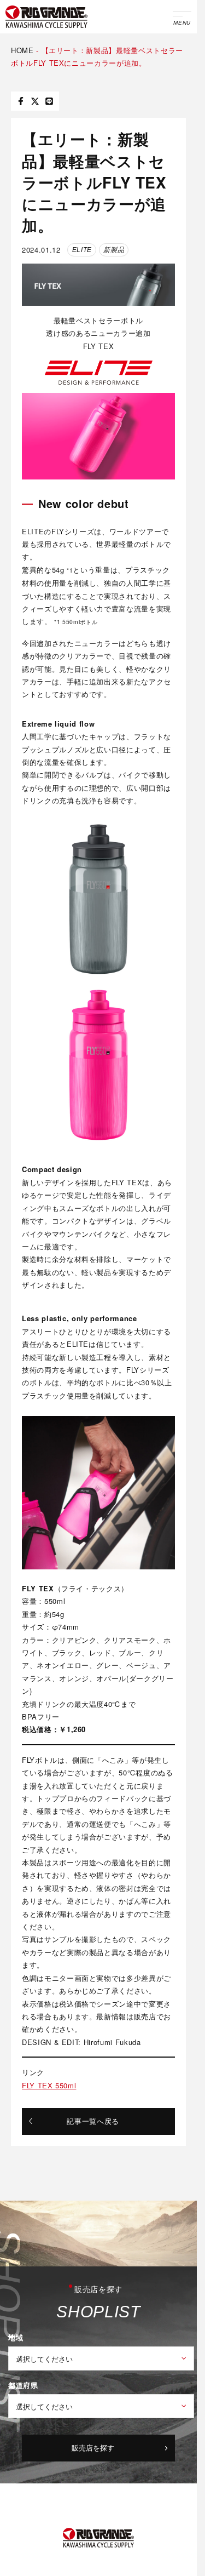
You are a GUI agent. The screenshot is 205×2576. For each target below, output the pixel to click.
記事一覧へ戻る (93, 2121)
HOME (22, 50)
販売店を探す (93, 2448)
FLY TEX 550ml (49, 2085)
